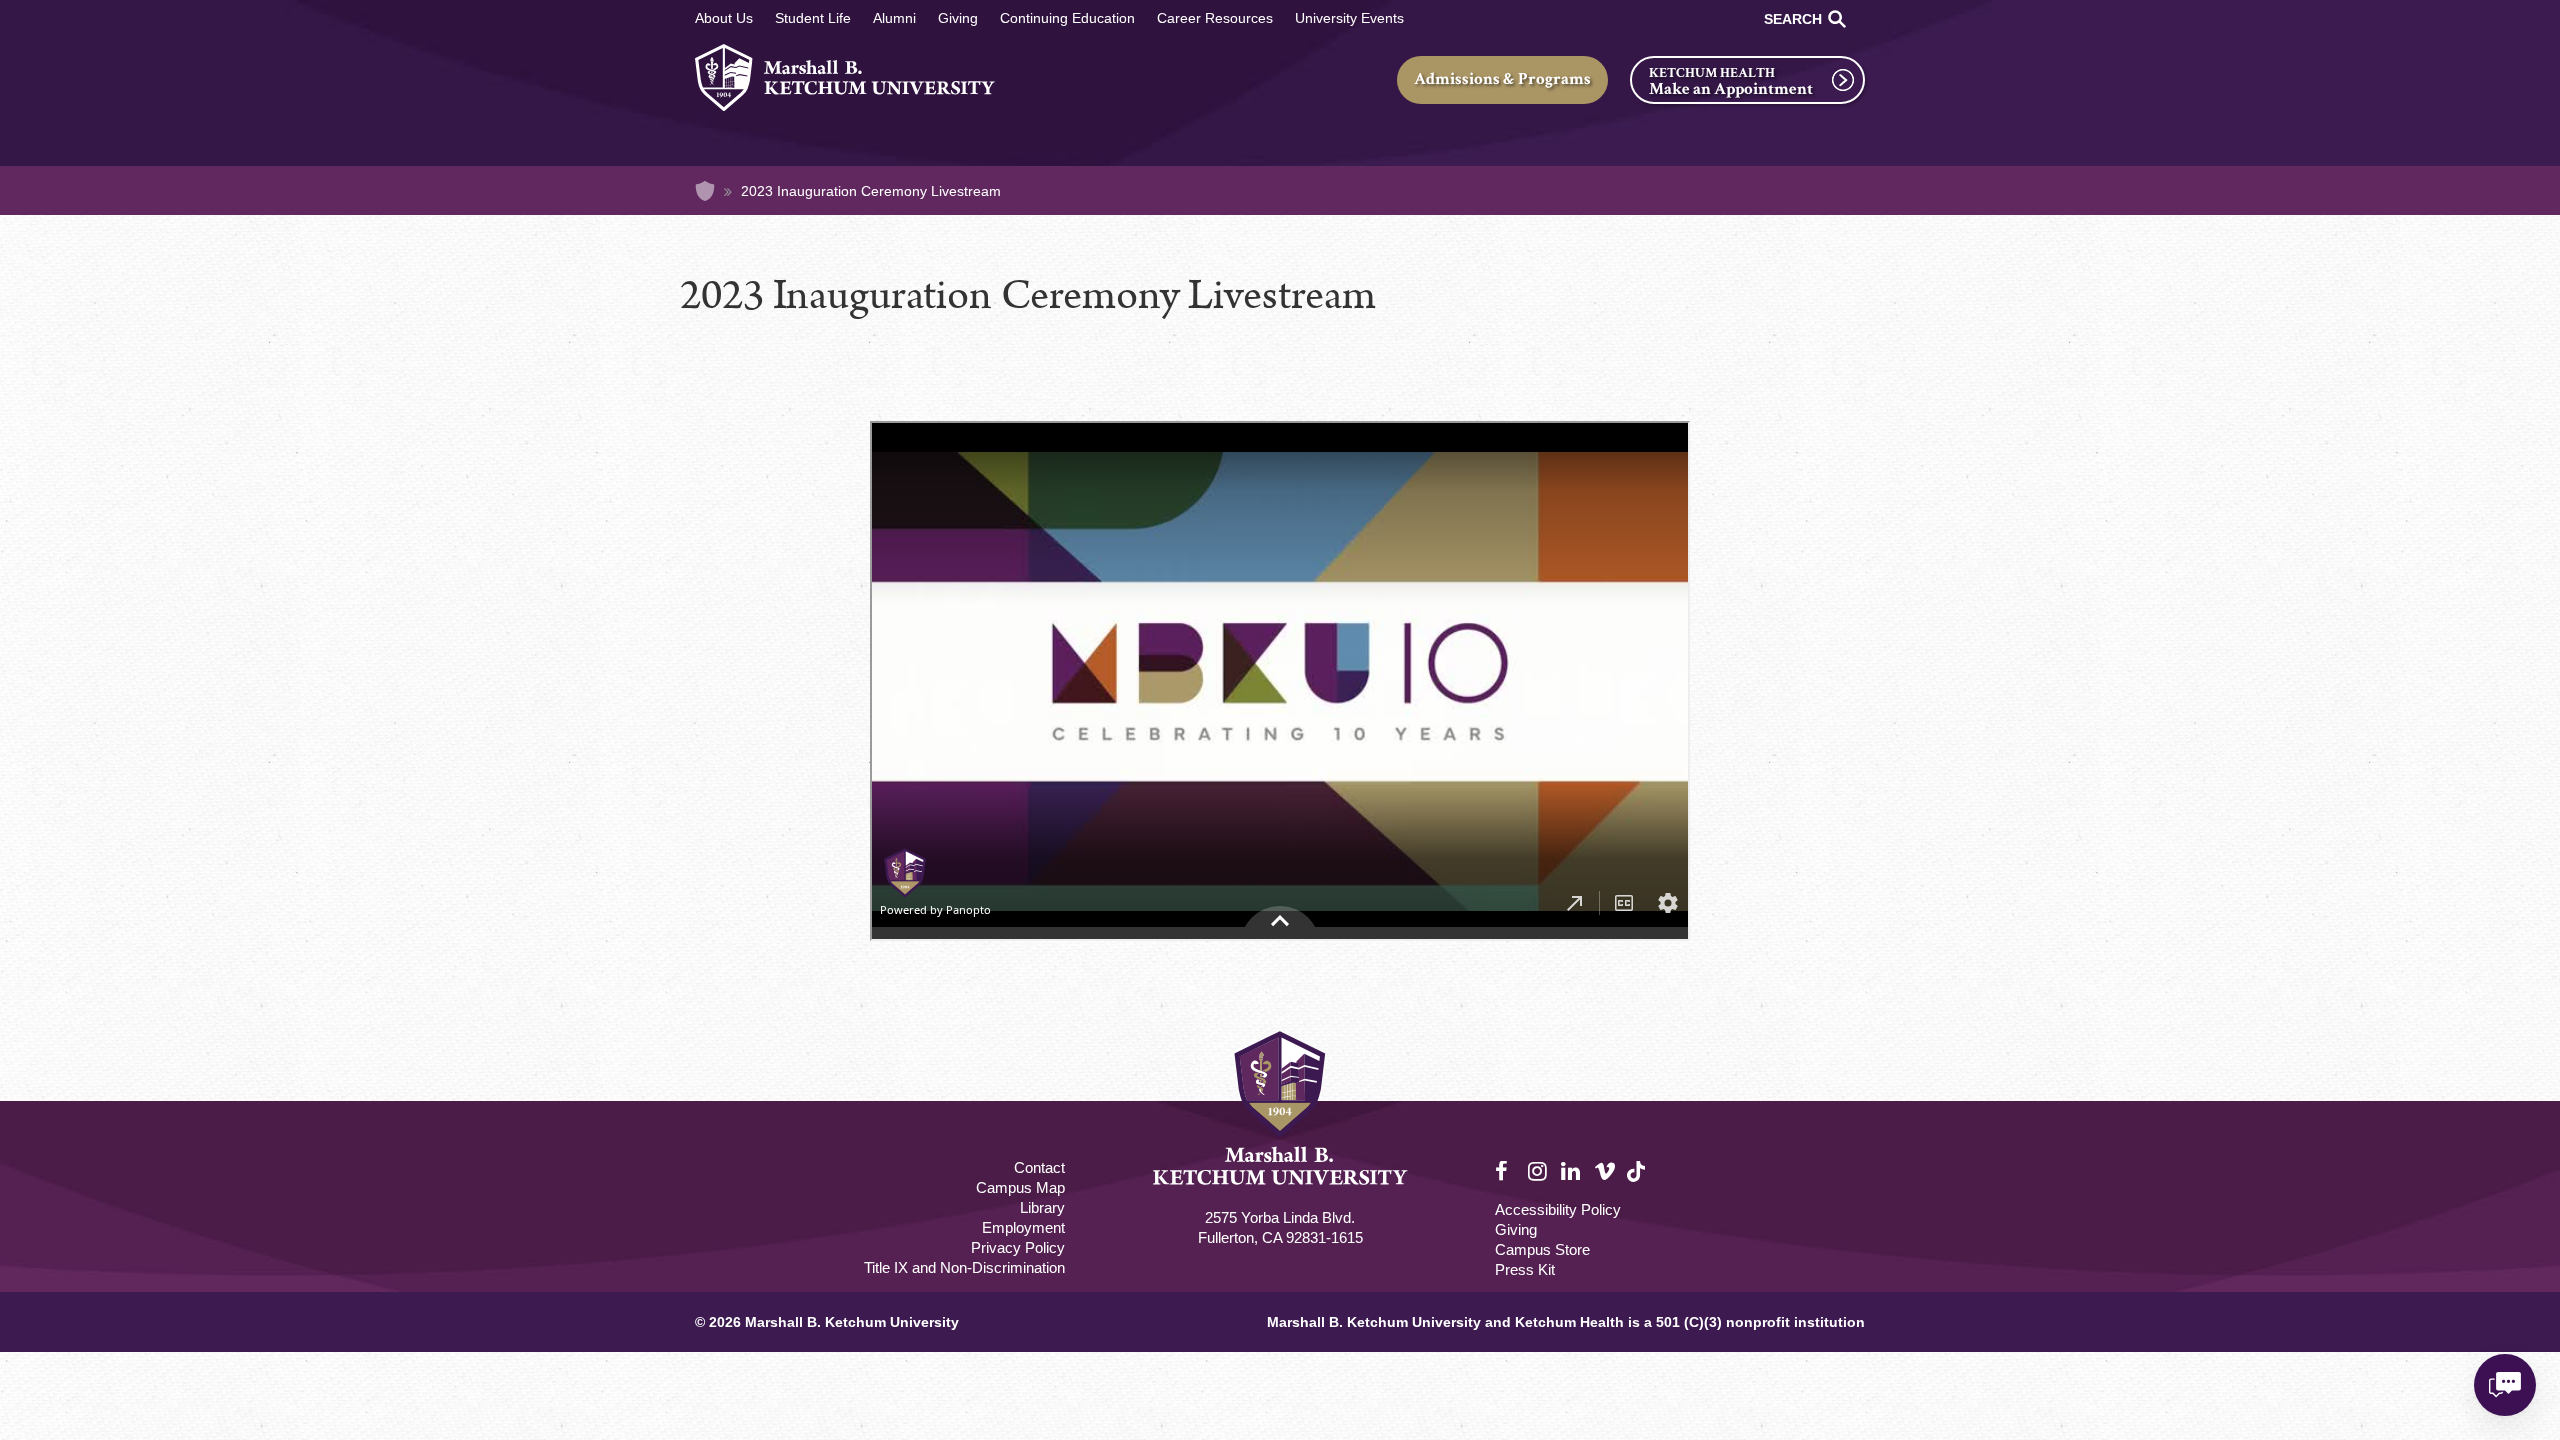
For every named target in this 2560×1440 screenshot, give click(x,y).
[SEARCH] (1837, 19)
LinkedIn (1572, 1172)
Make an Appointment (1731, 89)
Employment (1023, 1227)
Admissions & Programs (1502, 79)
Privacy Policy (1018, 1247)
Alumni (894, 18)
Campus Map (1020, 1187)
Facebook (1506, 1172)
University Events (1349, 18)
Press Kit (1525, 1269)
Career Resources (1215, 18)
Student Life (813, 18)
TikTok (1638, 1182)
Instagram (1539, 1172)
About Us (724, 18)
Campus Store (1542, 1249)
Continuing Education (1067, 18)
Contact (1039, 1167)
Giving (958, 18)
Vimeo (1605, 1172)
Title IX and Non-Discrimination (964, 1267)
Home (705, 191)
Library (1042, 1207)
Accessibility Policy (1558, 1209)
